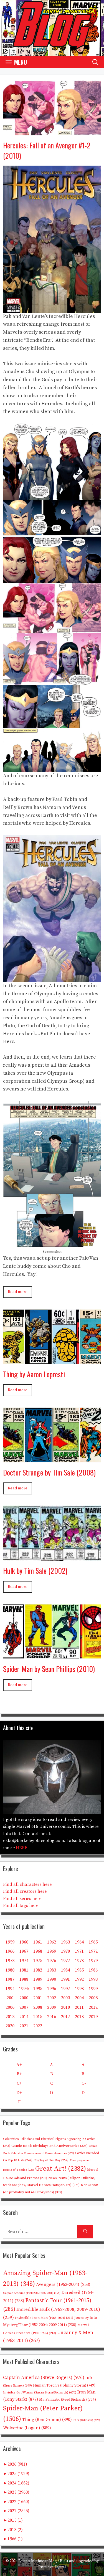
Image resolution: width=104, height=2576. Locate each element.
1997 (65, 1989)
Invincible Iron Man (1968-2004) (44, 2318)
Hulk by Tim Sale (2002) (35, 1571)
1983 (52, 1970)
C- (84, 2083)
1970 (65, 1951)
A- (84, 2065)
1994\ (24, 1989)
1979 (93, 1961)
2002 (52, 1998)
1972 (93, 1951)
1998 (79, 1989)
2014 (24, 2017)
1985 (79, 1970)
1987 (10, 1979)
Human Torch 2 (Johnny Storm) (64, 2386)
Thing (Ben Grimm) (47, 2420)
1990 (52, 1979)
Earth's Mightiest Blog (38, 2561)
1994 (10, 1989)
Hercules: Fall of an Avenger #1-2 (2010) (47, 150)
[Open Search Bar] (95, 62)
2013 (10, 2017)
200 (10, 1998)
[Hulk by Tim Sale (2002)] (52, 1556)
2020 (10, 2026)
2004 (79, 1998)
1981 (24, 1970)
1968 (38, 1951)
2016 (52, 2017)
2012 (93, 2007)
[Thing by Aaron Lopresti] (52, 1360)
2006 (10, 2007)
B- (84, 2074)
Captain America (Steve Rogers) (44, 2378)
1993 (93, 1979)
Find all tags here (21, 1906)
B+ (19, 2074)
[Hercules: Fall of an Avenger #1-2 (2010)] (52, 131)
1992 (79, 1979)
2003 (65, 1998)
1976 (52, 1961)
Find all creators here (25, 1891)
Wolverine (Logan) (27, 2428)
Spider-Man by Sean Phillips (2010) (49, 1669)
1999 (93, 1989)
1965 (93, 1942)
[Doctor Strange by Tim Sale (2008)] (52, 1458)
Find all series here (22, 1899)
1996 (52, 1989)
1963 (65, 1942)
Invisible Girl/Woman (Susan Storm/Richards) (40, 2392)
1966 (10, 1951)
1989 (38, 1979)
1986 (93, 1970)
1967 (24, 1951)
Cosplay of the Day (51, 2160)
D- (84, 2093)
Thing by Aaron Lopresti (34, 1374)
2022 (38, 2026)
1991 (65, 1979)
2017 (65, 2017)
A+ (19, 2065)
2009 (52, 2007)
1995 (38, 1989)
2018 (79, 2017)
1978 (79, 1961)
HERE (22, 1848)
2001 (38, 1998)
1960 (24, 1942)
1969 (52, 1951)
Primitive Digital (52, 2567)
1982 (38, 1970)
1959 (10, 1942)
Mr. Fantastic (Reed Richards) (68, 2400)
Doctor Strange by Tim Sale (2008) (49, 1472)
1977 (65, 1961)
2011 (79, 2007)
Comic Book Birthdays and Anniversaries (50, 2146)
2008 (38, 2007)
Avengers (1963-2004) (63, 2285)
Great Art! (61, 2169)
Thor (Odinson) (87, 2420)
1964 (79, 1942)
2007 (24, 2007)
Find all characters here (27, 1884)
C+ (19, 2083)
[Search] (85, 2232)
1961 (38, 1942)
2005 (93, 1998)
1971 (79, 1951)
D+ (19, 2093)
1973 (10, 1961)
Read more (18, 1292)
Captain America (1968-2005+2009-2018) (32, 2293)
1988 (24, 1979)
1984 (65, 1970)
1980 (10, 1970)
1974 (24, 1961)
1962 (52, 1942)
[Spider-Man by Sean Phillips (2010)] (52, 1655)
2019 (93, 2017)
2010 (65, 2007)
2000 (24, 1998)
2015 (38, 2017)
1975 (38, 1961)
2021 (24, 2026)
